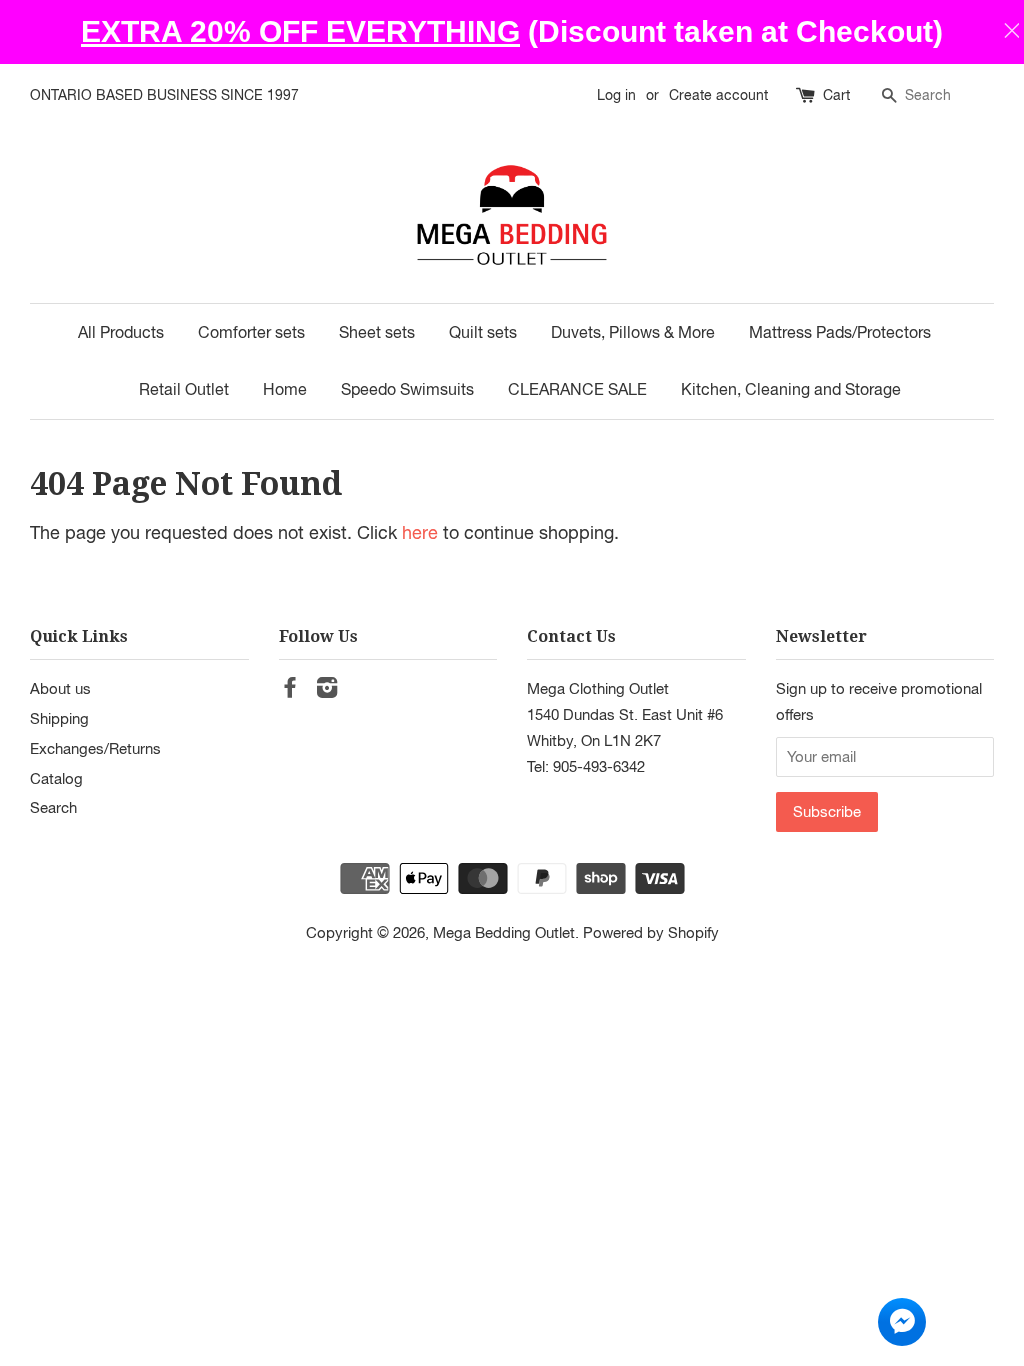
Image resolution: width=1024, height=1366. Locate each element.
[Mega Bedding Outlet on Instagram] (327, 690)
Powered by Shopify (651, 932)
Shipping (59, 718)
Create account (718, 95)
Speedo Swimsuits (407, 389)
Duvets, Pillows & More (633, 332)
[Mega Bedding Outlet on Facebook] (290, 690)
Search (53, 807)
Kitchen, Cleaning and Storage (791, 389)
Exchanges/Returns (95, 748)
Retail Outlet (184, 389)
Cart (836, 95)
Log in (616, 95)
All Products (121, 332)
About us (60, 688)
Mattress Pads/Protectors (840, 332)
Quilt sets (483, 332)
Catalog (56, 778)
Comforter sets (251, 332)
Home (285, 389)
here (420, 532)
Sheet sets (377, 332)
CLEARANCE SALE (577, 389)
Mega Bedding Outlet (504, 932)
